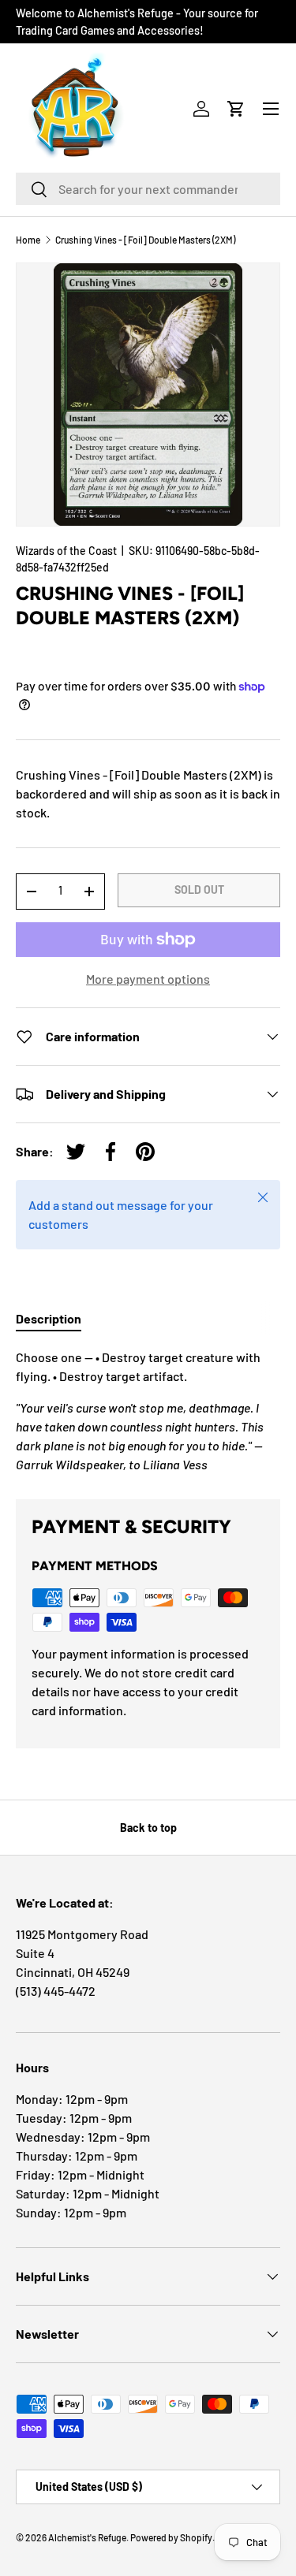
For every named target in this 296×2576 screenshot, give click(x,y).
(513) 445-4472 (56, 1991)
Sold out (199, 890)
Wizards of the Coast (66, 551)
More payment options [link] (148, 979)
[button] (236, 109)
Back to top (148, 1828)
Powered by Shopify (171, 2537)
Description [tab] (49, 1318)
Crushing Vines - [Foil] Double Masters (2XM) (145, 240)
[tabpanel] (148, 1411)
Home (28, 240)
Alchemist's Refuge (87, 2537)
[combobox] (148, 189)
